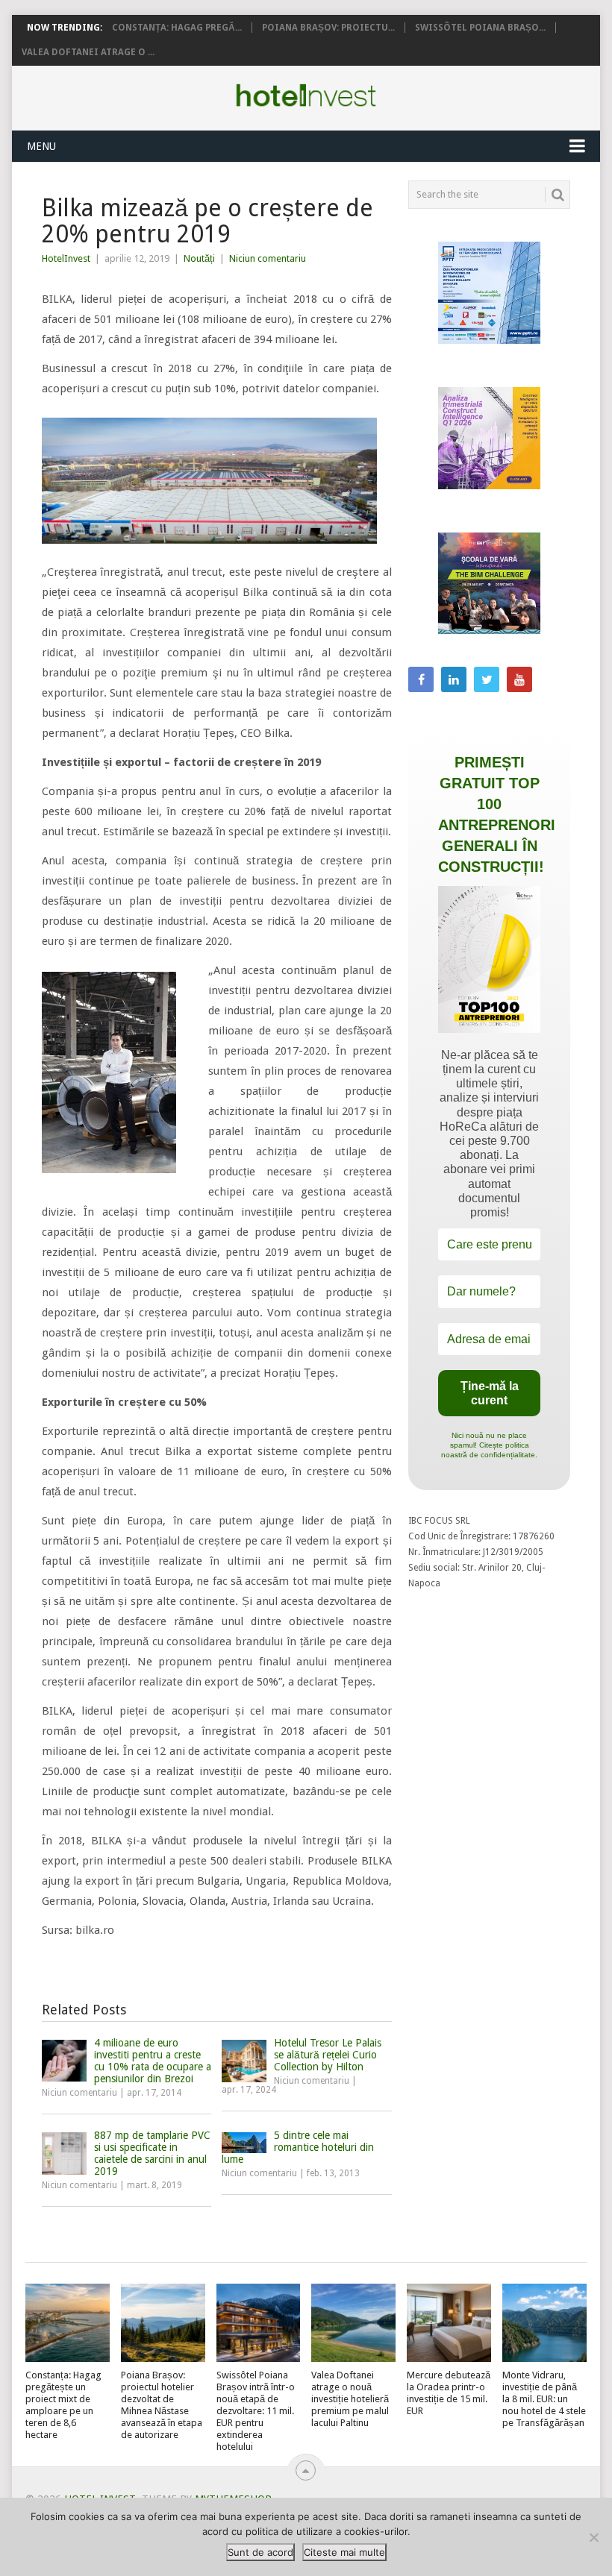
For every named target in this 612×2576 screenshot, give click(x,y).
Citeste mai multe (344, 2552)
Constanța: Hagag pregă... (177, 28)
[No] (593, 2537)
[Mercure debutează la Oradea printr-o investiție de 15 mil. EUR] (449, 2323)
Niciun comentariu (268, 258)
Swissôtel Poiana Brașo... (480, 28)
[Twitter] (487, 679)
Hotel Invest (306, 95)
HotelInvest (66, 258)
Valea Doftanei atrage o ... (88, 52)
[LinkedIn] (454, 679)
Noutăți (199, 258)
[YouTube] (519, 679)
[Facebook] (421, 679)
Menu (41, 146)
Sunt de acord (260, 2552)
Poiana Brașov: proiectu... (328, 28)
